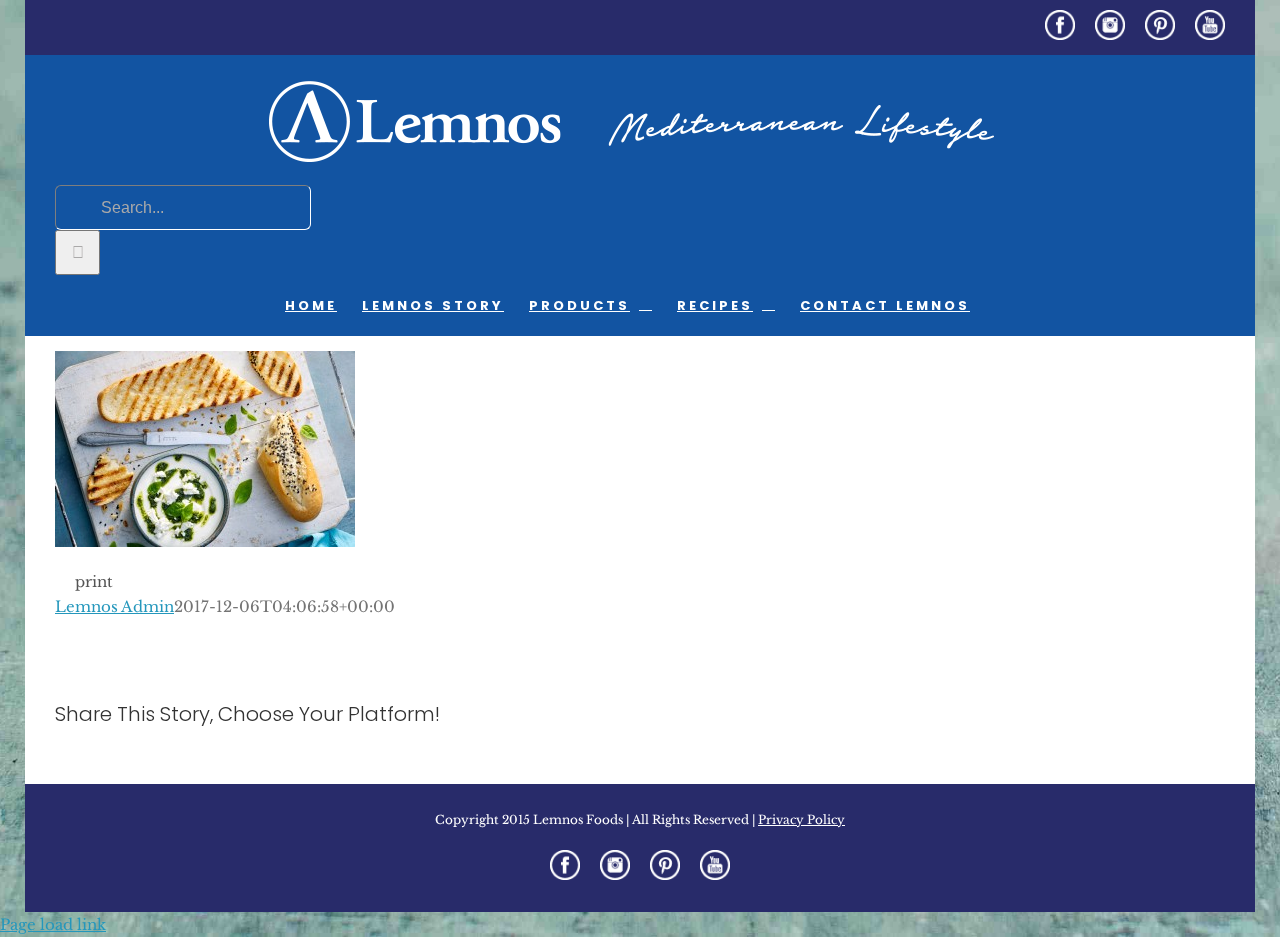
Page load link (53, 924)
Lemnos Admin (114, 606)
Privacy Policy (801, 819)
